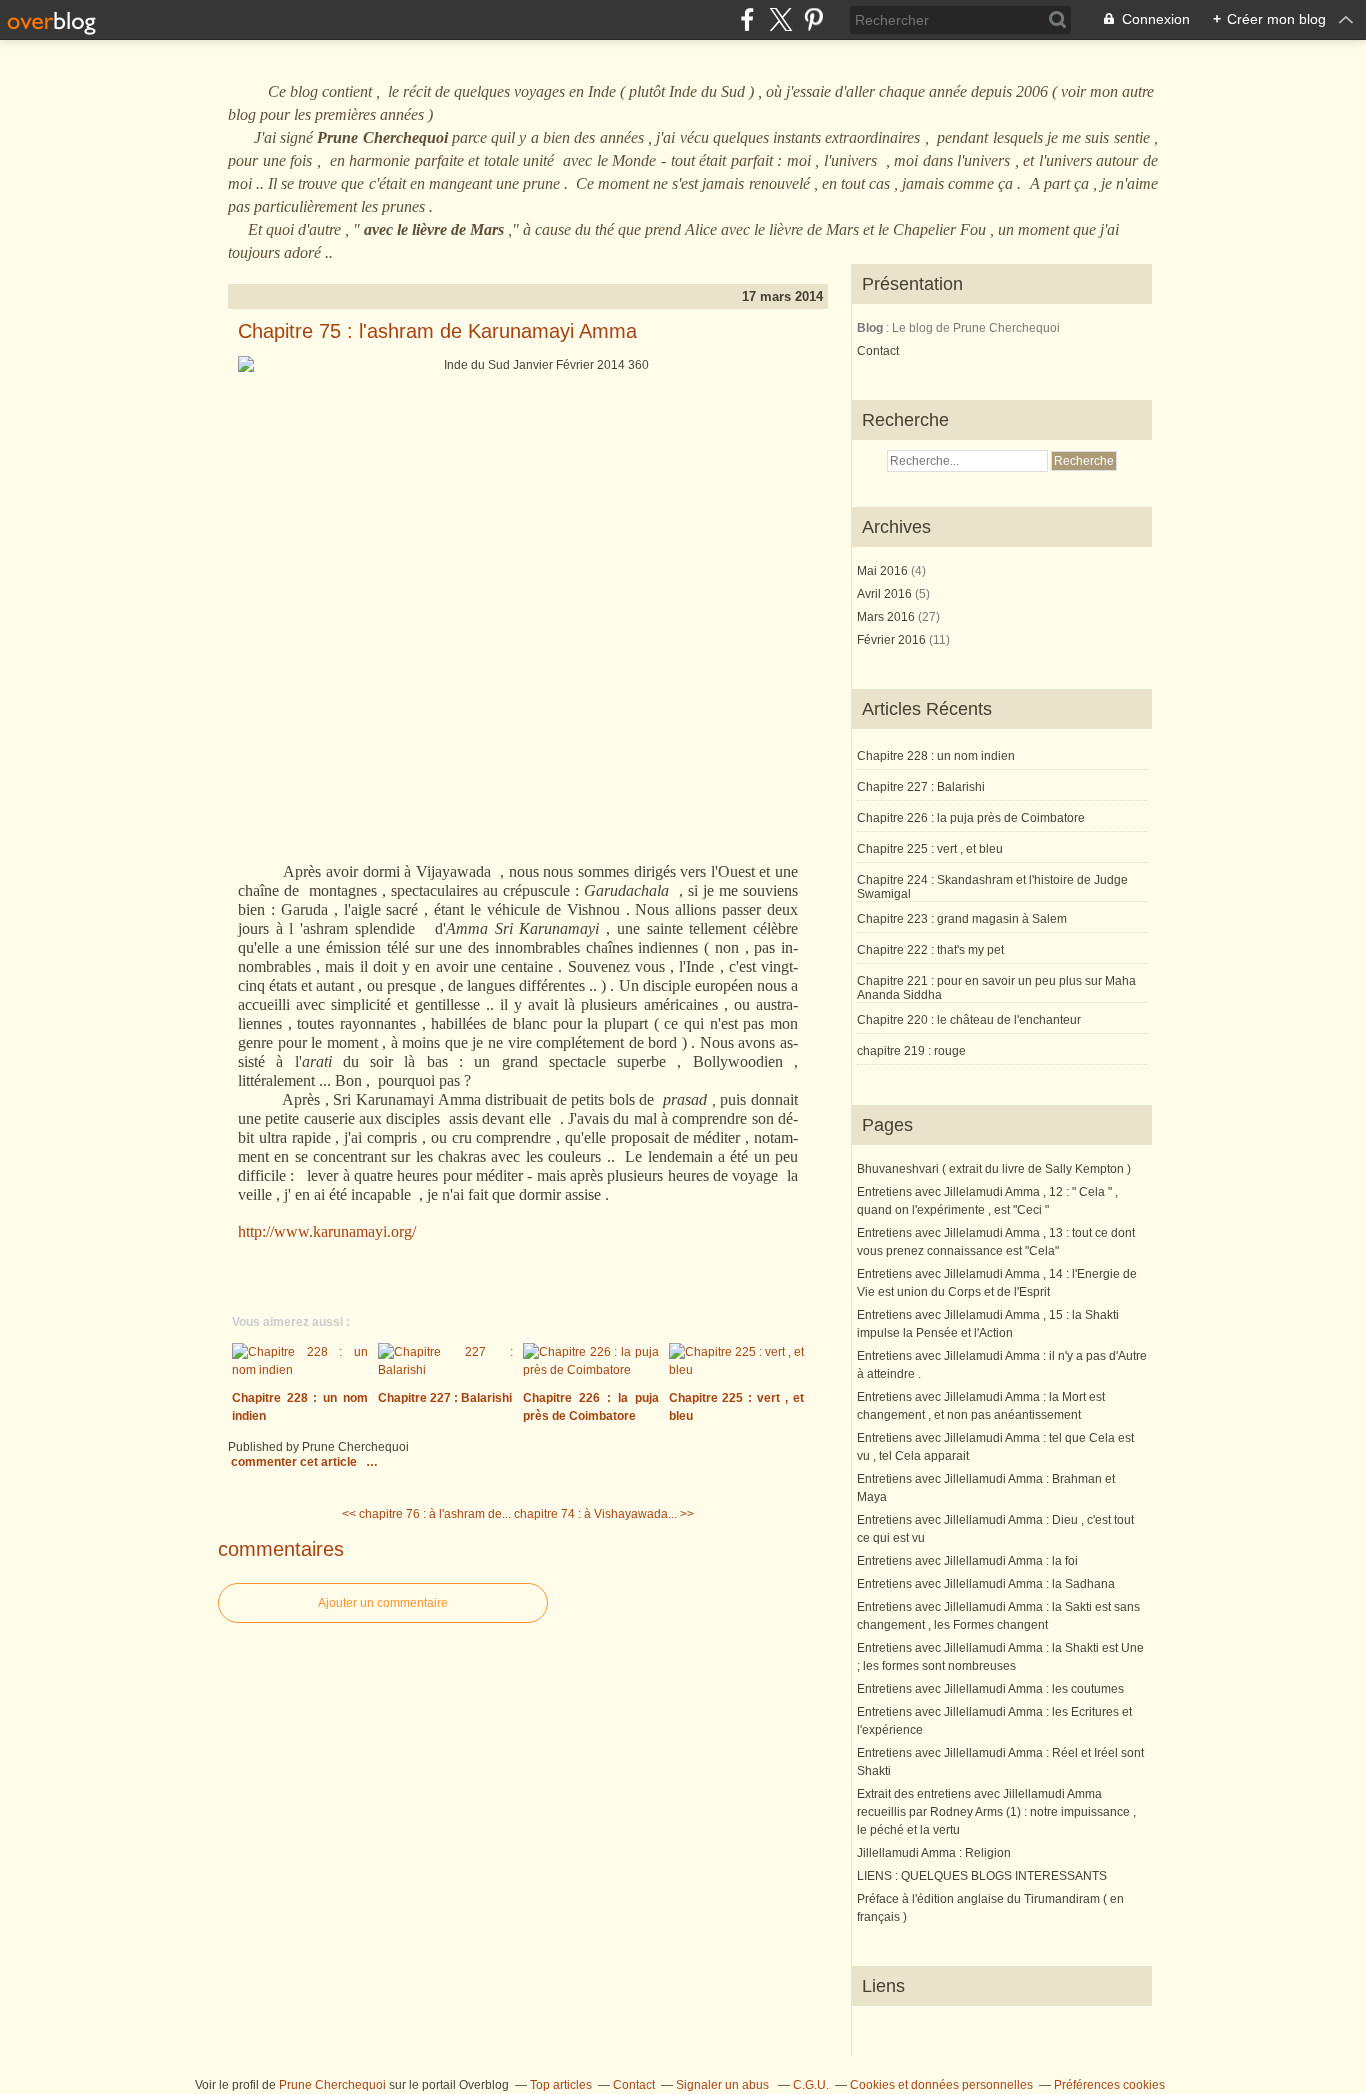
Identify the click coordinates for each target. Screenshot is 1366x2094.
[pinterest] (813, 19)
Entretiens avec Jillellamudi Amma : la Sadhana (986, 1584)
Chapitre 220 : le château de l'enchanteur (969, 1020)
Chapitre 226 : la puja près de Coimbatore (971, 818)
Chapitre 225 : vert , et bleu (930, 849)
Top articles (561, 2085)
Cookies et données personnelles (941, 2085)
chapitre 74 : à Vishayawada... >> (604, 1514)
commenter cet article (295, 1462)
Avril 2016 (886, 594)
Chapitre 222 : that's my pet (930, 950)
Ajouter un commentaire (383, 1603)
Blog (870, 328)
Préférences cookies (1109, 2085)
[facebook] (747, 19)
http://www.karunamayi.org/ (327, 1231)
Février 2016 (893, 640)
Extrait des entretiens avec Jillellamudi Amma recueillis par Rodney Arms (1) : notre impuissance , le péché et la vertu (996, 1812)
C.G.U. (811, 2085)
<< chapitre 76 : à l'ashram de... (426, 1514)
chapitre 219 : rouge (911, 1051)
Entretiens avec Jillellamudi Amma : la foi (967, 1561)
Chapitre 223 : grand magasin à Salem (962, 919)
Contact (878, 351)
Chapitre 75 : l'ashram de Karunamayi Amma (437, 331)
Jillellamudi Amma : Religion (934, 1853)
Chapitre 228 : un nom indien (936, 756)
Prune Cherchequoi (332, 2085)
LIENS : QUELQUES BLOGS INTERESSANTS (982, 1876)
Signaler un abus (724, 2085)
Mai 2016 (884, 571)
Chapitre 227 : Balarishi (921, 787)
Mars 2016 (887, 617)
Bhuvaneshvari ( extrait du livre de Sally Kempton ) (994, 1169)
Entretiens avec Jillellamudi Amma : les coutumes (990, 1689)
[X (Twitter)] (780, 19)
